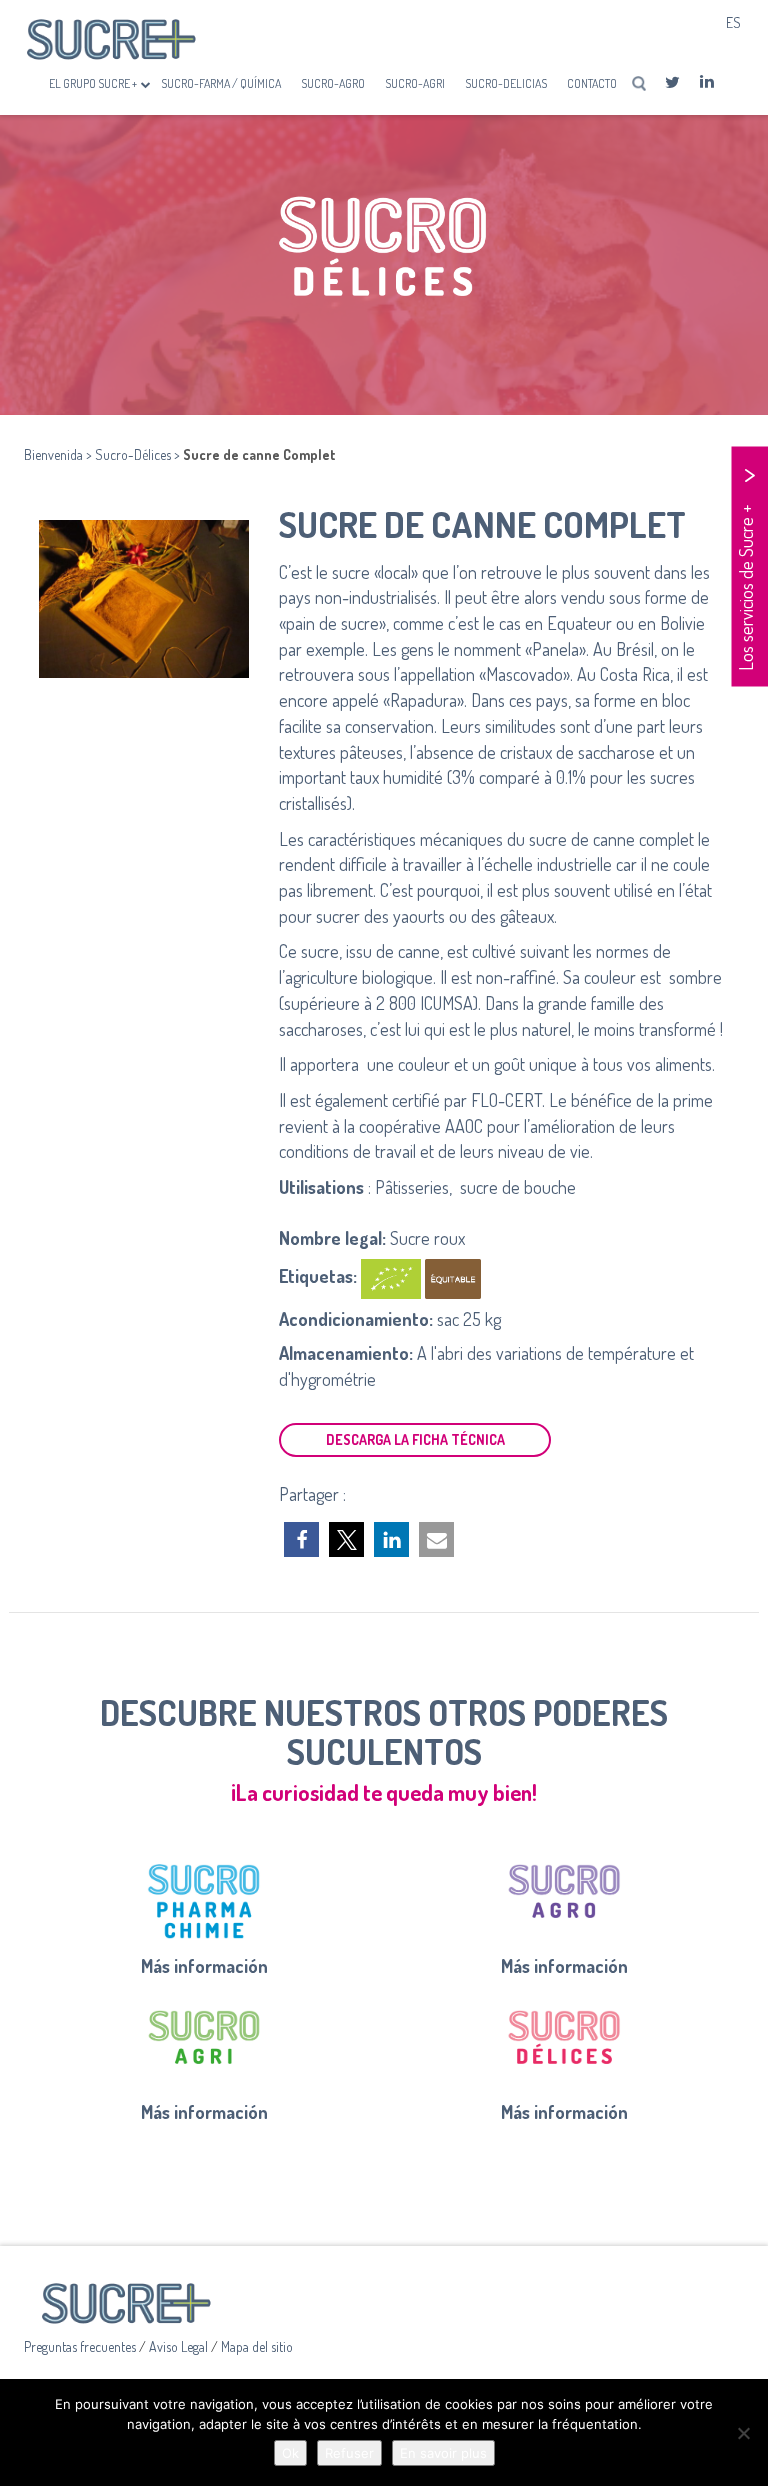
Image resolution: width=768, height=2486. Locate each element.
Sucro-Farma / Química (221, 83)
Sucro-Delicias (506, 83)
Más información (204, 1966)
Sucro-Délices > (139, 454)
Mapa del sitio (257, 2346)
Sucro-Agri (415, 83)
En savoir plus (443, 2453)
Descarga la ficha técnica (415, 1439)
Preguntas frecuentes (81, 2346)
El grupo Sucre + (94, 83)
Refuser (349, 2453)
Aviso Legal (180, 2346)
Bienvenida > (59, 454)
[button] (301, 1539)
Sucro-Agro (333, 83)
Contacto (592, 83)
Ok (290, 2453)
